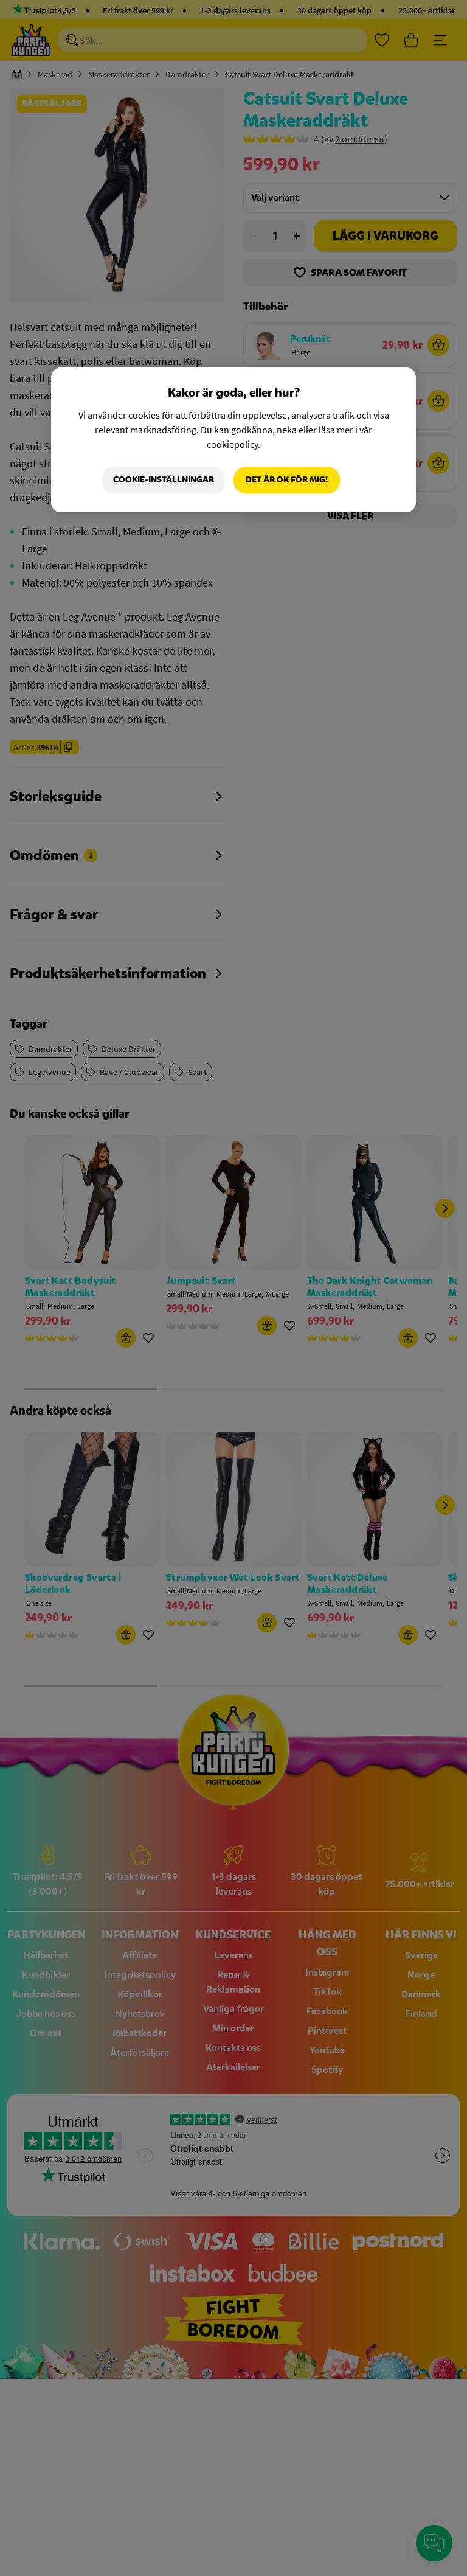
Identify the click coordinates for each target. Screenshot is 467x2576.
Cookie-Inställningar (164, 480)
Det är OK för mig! (287, 480)
